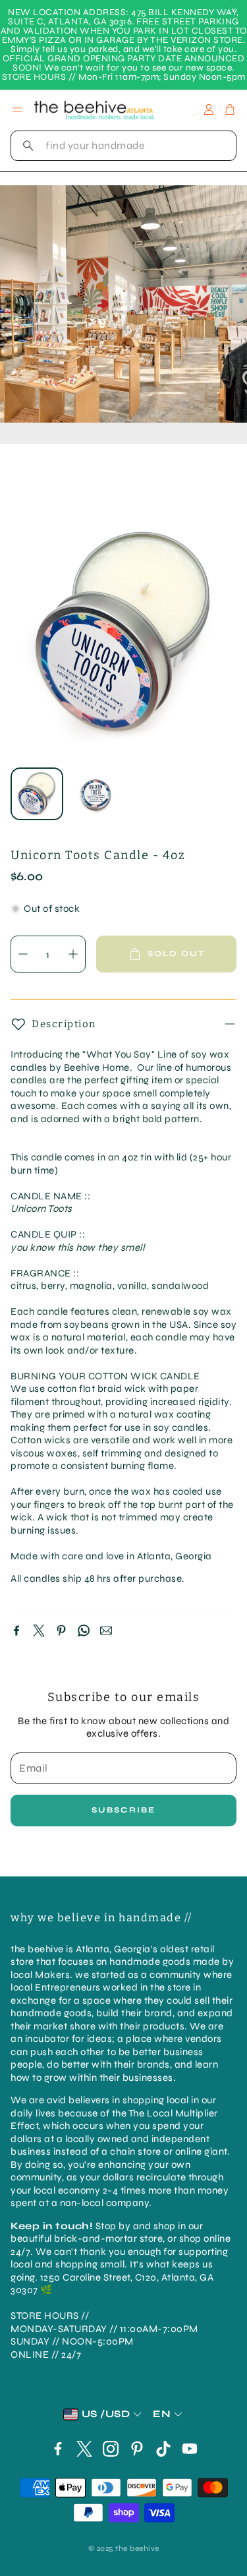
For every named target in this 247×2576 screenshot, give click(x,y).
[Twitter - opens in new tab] (84, 2449)
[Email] (106, 1631)
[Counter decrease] (23, 954)
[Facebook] (16, 1631)
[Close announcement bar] (234, 10)
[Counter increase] (73, 954)
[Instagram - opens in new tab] (111, 2449)
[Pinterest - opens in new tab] (137, 2449)
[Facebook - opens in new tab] (58, 2449)
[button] (123, 146)
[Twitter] (39, 1631)
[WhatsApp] (84, 1631)
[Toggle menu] (17, 109)
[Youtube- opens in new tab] (190, 2449)
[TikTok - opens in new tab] (163, 2449)
